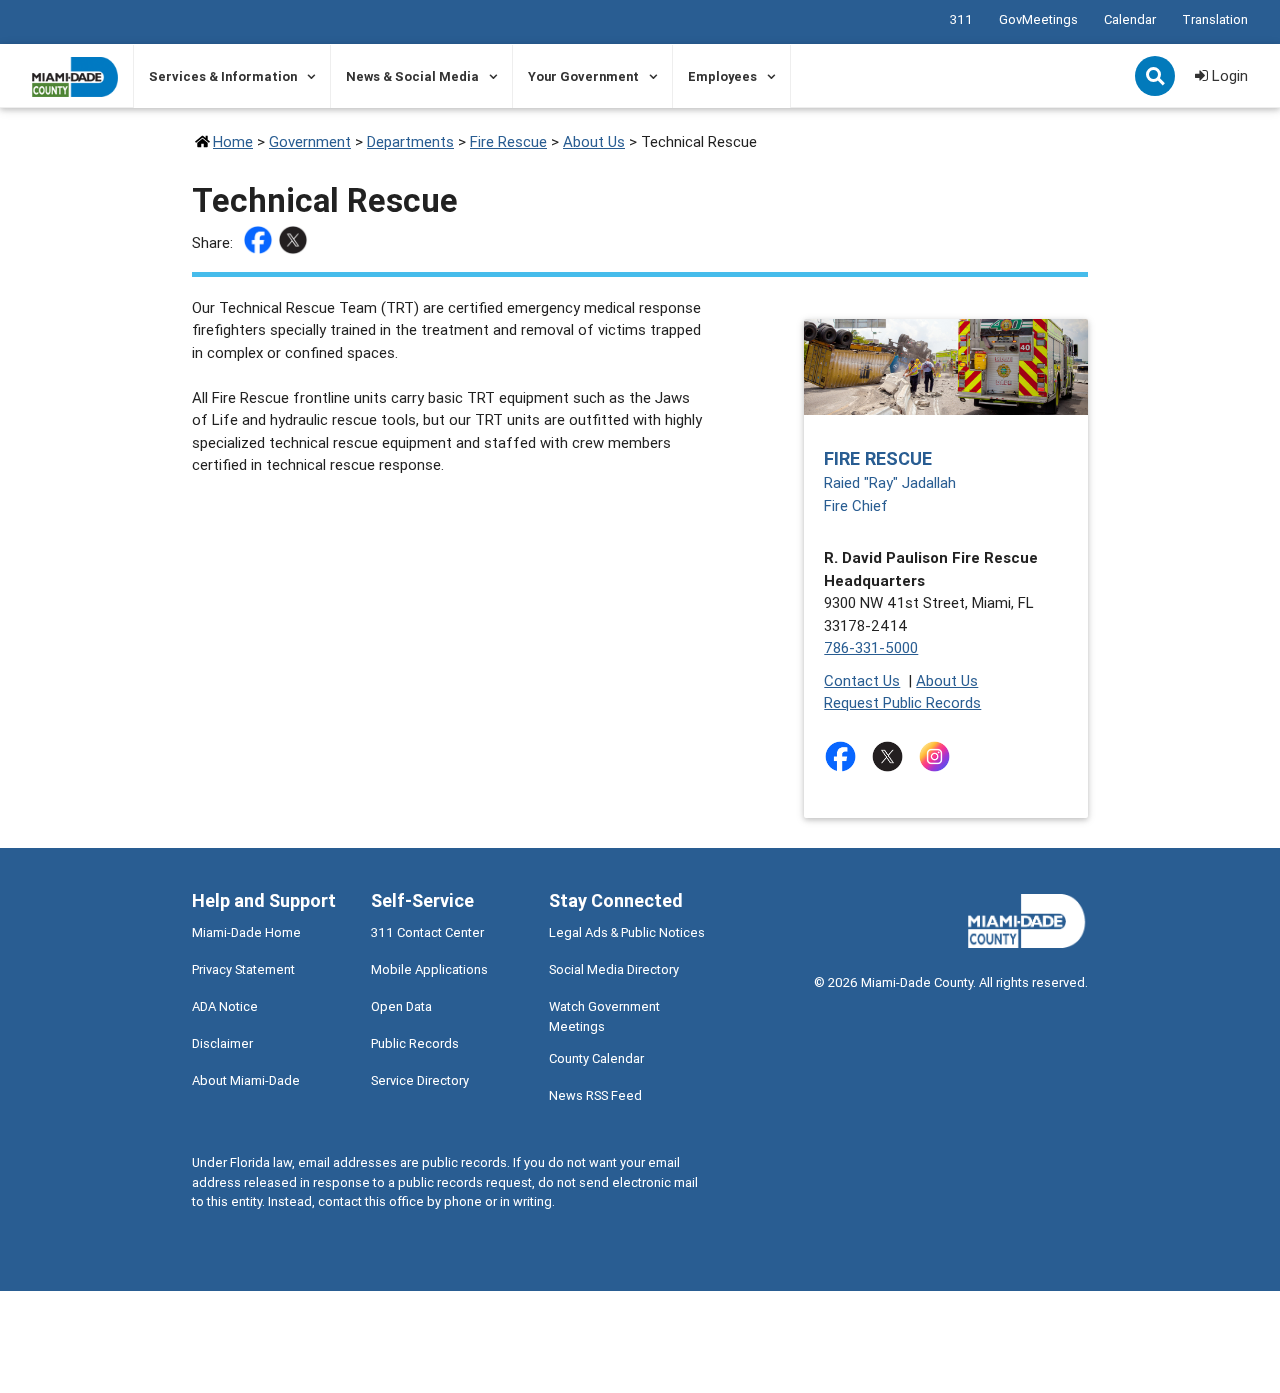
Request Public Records (902, 702)
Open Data (401, 1006)
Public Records (415, 1043)
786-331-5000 (871, 647)
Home (233, 141)
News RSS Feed (595, 1095)
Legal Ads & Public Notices (627, 932)
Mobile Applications (429, 969)
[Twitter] (295, 243)
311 (961, 19)
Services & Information (223, 76)
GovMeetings (1038, 19)
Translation (1215, 19)
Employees (722, 76)
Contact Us (862, 680)
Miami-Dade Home (246, 932)
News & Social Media (412, 76)
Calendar (1130, 19)
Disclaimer (222, 1043)
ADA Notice (225, 1006)
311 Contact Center (427, 932)
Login (1228, 75)
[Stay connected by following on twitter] (891, 756)
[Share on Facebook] (260, 243)
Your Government (583, 76)
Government (310, 141)
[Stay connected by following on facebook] (844, 756)
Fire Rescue (508, 141)
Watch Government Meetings (604, 1016)
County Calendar (596, 1058)
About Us (594, 141)
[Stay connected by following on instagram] (938, 756)
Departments (410, 141)
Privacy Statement (243, 969)
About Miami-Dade (246, 1080)
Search (1157, 78)
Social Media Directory (614, 969)
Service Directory (420, 1080)
